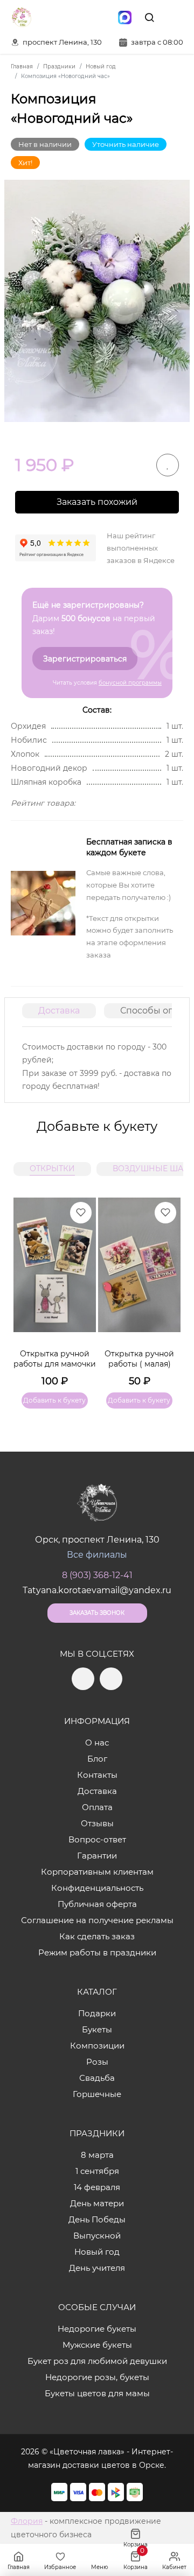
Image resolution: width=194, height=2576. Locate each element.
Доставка (59, 1011)
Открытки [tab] (52, 1169)
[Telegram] (79, 17)
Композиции (97, 2046)
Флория (27, 2521)
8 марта (97, 2155)
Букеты (97, 2029)
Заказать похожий (97, 502)
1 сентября (97, 2171)
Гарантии (97, 1856)
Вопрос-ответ (97, 1839)
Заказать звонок (97, 1613)
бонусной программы (130, 683)
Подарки (97, 2013)
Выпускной (97, 2236)
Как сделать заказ (97, 1936)
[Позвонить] (174, 17)
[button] (167, 1290)
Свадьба (97, 2078)
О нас (97, 1743)
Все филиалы (97, 1555)
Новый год (97, 2252)
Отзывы (97, 1823)
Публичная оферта (97, 1904)
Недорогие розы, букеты (97, 2377)
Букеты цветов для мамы (97, 2393)
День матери (97, 2203)
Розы (97, 2062)
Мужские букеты (97, 2345)
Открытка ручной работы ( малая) (139, 1359)
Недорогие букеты (97, 2329)
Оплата (97, 1807)
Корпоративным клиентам (97, 1872)
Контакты (97, 1775)
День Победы (97, 2219)
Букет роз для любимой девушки (97, 2361)
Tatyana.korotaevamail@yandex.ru (97, 1590)
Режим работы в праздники (97, 1952)
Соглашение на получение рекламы (97, 1920)
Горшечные (97, 2094)
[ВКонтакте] (102, 17)
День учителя (97, 2268)
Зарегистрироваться (85, 659)
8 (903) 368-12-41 (97, 1575)
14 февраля (97, 2187)
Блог (97, 1759)
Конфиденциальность (97, 1888)
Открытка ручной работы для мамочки (55, 1359)
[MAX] (124, 17)
